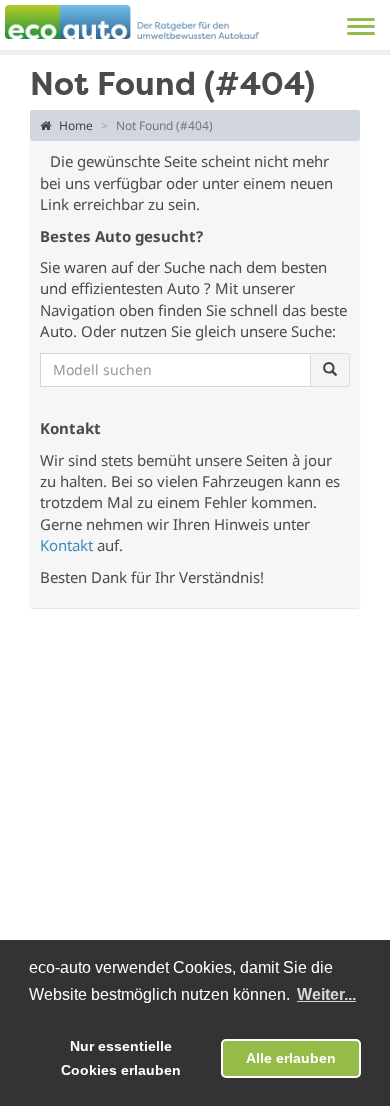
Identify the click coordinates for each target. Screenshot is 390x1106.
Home (74, 125)
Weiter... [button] (326, 994)
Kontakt (66, 545)
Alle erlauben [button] (291, 1058)
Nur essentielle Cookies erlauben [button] (121, 1058)
